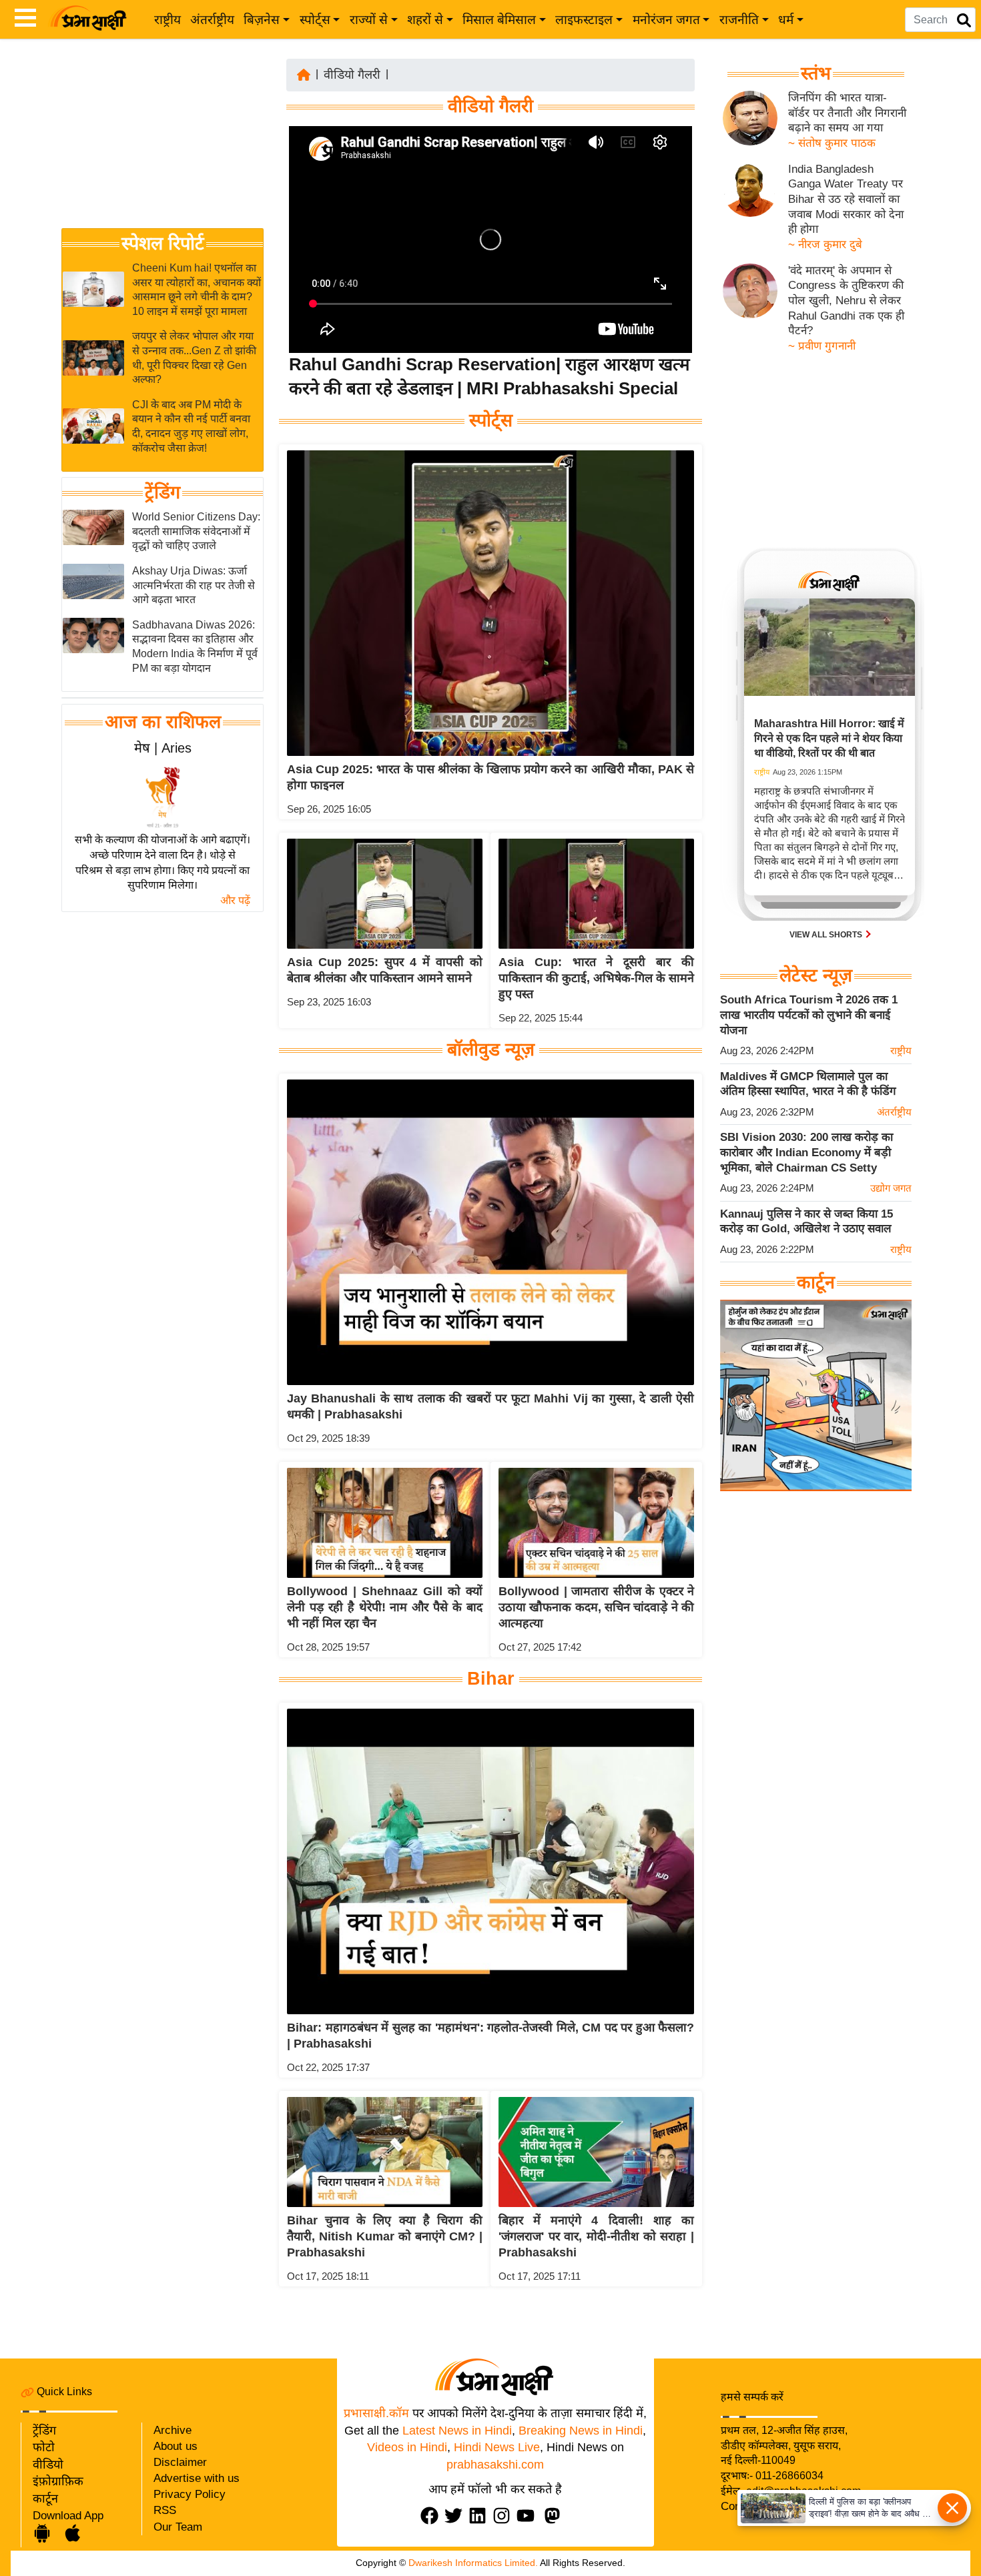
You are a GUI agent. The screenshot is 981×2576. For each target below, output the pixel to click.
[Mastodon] (555, 2516)
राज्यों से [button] (369, 20)
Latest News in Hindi (457, 2431)
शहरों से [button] (425, 20)
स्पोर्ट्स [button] (315, 20)
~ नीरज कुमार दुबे (825, 245)
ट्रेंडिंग (162, 492)
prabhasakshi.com (495, 2465)
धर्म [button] (786, 20)
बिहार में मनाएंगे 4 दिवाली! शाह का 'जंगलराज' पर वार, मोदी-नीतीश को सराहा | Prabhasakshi (596, 2236)
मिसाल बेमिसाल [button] (499, 20)
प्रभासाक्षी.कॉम (376, 2413)
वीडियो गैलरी (352, 75)
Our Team (178, 2527)
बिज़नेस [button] (262, 20)
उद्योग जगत (891, 1188)
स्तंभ (816, 73)
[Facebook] (432, 2516)
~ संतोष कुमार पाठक (832, 143)
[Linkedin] (480, 2516)
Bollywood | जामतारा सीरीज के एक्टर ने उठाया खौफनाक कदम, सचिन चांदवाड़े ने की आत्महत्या (596, 1607)
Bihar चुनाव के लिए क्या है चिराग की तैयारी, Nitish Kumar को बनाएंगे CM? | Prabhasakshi (385, 2236)
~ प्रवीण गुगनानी (822, 346)
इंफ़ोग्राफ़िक (58, 2481)
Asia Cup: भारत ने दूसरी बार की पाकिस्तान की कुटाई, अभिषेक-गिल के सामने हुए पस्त (596, 978)
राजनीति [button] (739, 20)
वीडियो (48, 2465)
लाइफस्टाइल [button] (584, 20)
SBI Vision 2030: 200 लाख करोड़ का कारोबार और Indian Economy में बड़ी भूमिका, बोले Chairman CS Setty (806, 1152)
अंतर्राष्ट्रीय (212, 20)
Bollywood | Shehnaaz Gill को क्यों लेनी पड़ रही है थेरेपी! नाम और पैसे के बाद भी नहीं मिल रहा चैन (385, 1607)
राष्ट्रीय (168, 20)
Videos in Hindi (407, 2447)
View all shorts (827, 935)
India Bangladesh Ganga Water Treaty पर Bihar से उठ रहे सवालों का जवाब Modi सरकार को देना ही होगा (846, 199)
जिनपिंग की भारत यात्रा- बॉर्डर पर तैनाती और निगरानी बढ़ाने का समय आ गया (847, 113)
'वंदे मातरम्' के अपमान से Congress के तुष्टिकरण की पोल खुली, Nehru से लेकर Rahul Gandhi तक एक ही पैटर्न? (846, 301)
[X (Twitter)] (456, 2516)
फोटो (44, 2447)
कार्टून (45, 2499)
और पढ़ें (235, 900)
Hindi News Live (497, 2447)
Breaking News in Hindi (581, 2431)
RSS (165, 2510)
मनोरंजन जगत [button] (666, 20)
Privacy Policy (190, 2494)
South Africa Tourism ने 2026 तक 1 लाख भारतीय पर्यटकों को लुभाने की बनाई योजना (809, 1015)
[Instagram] (505, 2516)
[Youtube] (529, 2516)
